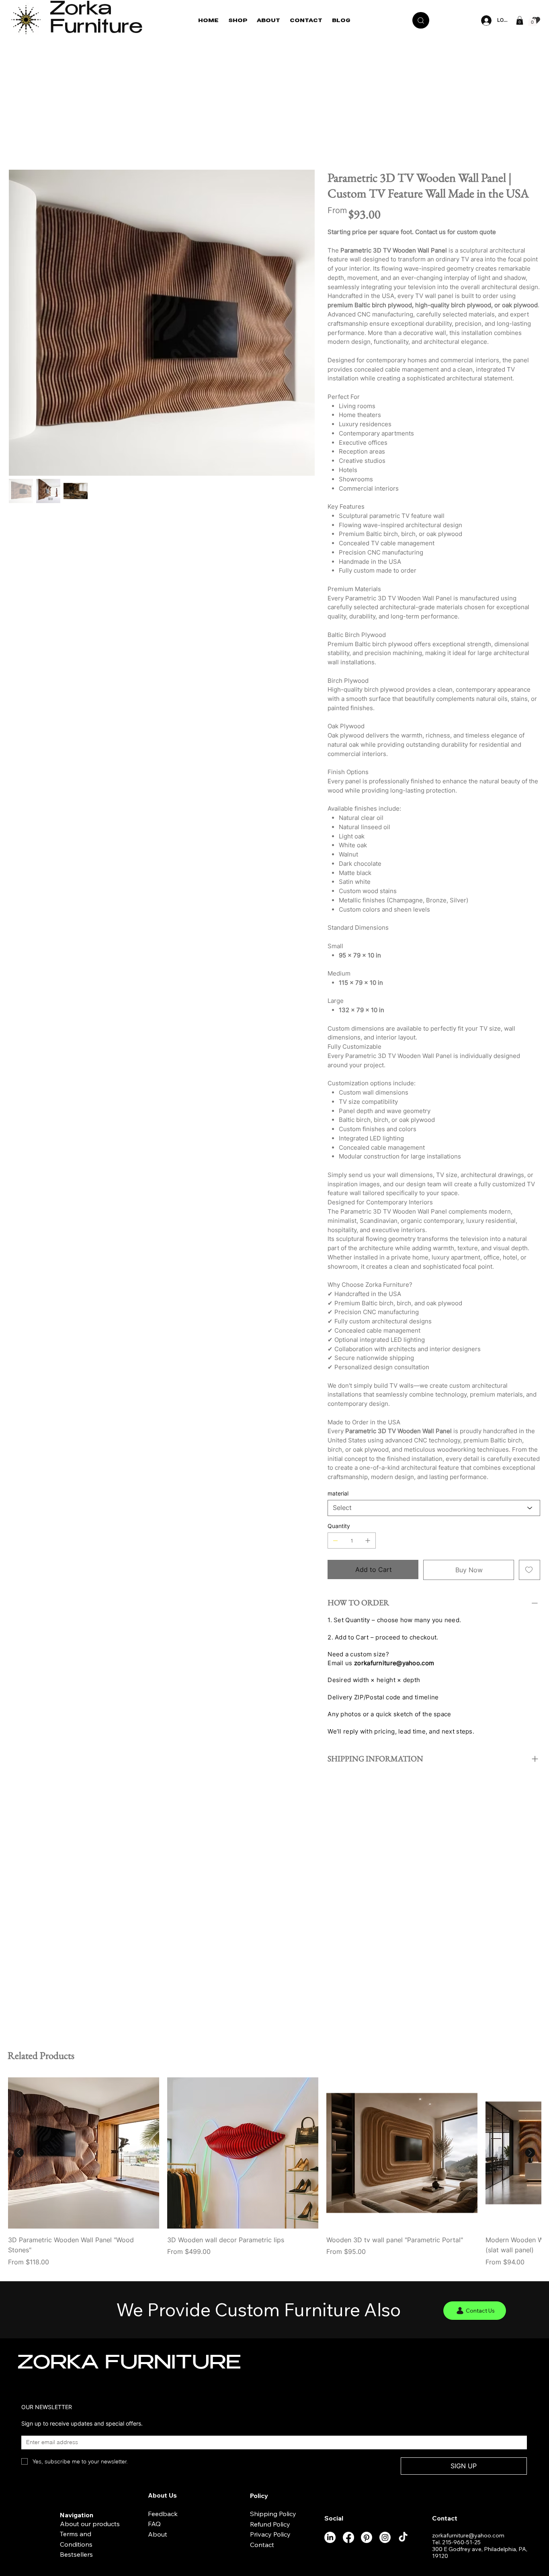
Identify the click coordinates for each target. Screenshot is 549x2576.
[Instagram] (385, 2537)
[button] (520, 21)
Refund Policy (270, 2524)
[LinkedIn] (330, 2537)
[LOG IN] (485, 21)
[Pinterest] (367, 2537)
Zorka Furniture (96, 20)
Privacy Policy (270, 2534)
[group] (274, 2172)
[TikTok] (403, 2537)
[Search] (421, 20)
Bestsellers (76, 2554)
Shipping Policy (273, 2514)
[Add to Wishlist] (530, 1570)
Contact (262, 2545)
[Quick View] (84, 2153)
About (158, 2534)
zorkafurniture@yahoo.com (394, 1663)
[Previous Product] (19, 2153)
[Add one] (368, 1541)
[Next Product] (530, 2153)
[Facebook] (348, 2537)
